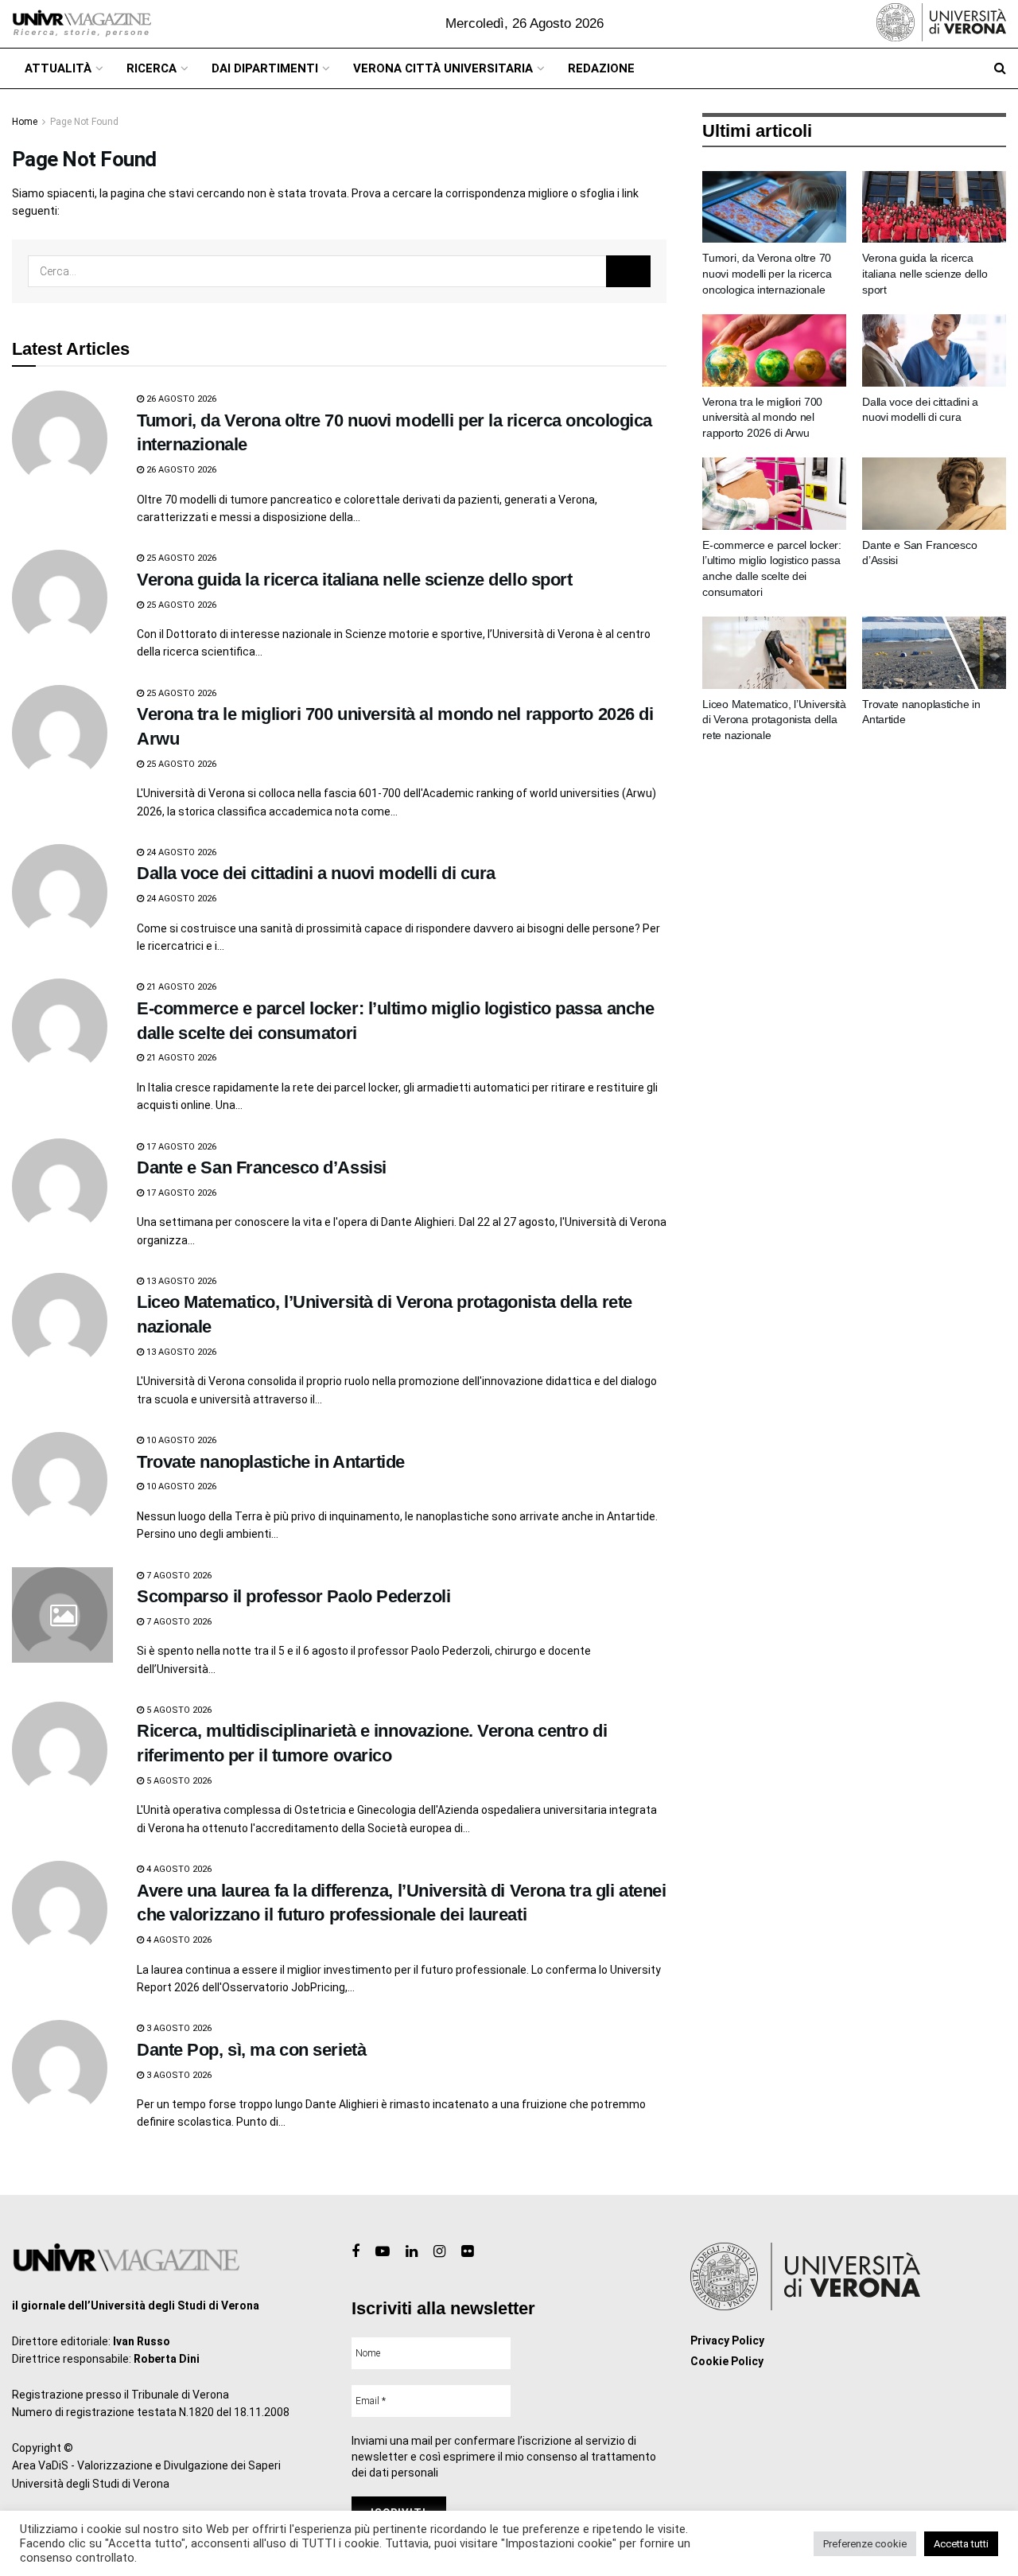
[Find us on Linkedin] (412, 2252)
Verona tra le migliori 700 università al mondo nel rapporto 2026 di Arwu (762, 417)
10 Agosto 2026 (180, 1440)
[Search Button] (1000, 68)
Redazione (601, 68)
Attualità (58, 68)
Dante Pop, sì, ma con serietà (251, 2050)
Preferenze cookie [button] (865, 2544)
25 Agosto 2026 (180, 558)
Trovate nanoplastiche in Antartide (271, 1462)
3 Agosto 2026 (178, 2028)
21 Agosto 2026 (180, 987)
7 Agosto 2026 (178, 1576)
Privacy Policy (727, 2341)
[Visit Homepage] (82, 24)
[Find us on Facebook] (356, 2252)
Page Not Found (84, 122)
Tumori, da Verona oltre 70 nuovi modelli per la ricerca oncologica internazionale (767, 273)
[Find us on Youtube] (383, 2252)
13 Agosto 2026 (180, 1281)
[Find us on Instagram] (439, 2252)
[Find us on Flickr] (467, 2252)
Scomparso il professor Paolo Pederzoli (293, 1596)
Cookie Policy (727, 2361)
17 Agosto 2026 (180, 1147)
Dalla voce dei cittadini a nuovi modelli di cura (316, 873)
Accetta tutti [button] (961, 2544)
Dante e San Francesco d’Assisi (262, 1167)
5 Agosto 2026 (178, 1710)
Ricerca (152, 68)
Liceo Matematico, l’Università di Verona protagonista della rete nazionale (774, 720)
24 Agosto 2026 (180, 852)
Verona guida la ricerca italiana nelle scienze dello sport (354, 580)
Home (25, 122)
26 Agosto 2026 (180, 399)
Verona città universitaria (443, 68)
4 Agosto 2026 (178, 1869)
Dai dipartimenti (265, 68)
